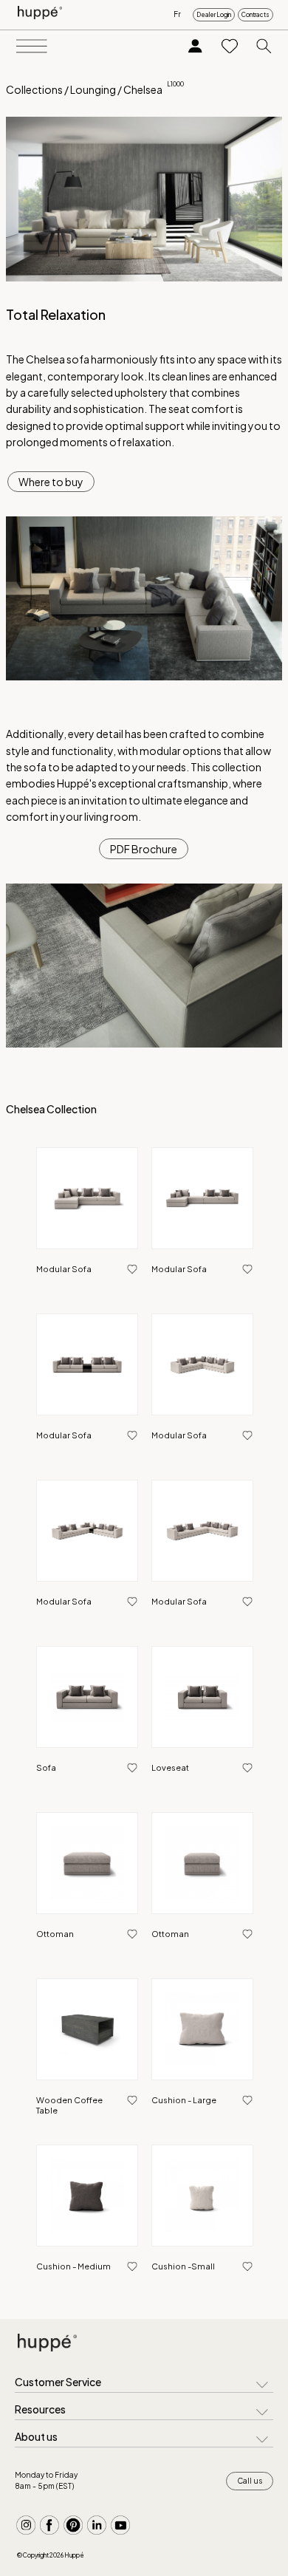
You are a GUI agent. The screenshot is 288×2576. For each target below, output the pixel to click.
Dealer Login (214, 15)
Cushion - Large (184, 2100)
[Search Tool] (264, 47)
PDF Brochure (144, 849)
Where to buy (51, 482)
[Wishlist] (230, 47)
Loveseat (170, 1767)
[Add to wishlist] (132, 1270)
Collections (34, 89)
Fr (177, 14)
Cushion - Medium (73, 2266)
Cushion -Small (183, 2266)
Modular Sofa (64, 1269)
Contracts (256, 15)
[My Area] (195, 47)
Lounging (93, 89)
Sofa (46, 1767)
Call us (250, 2481)
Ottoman (55, 1934)
